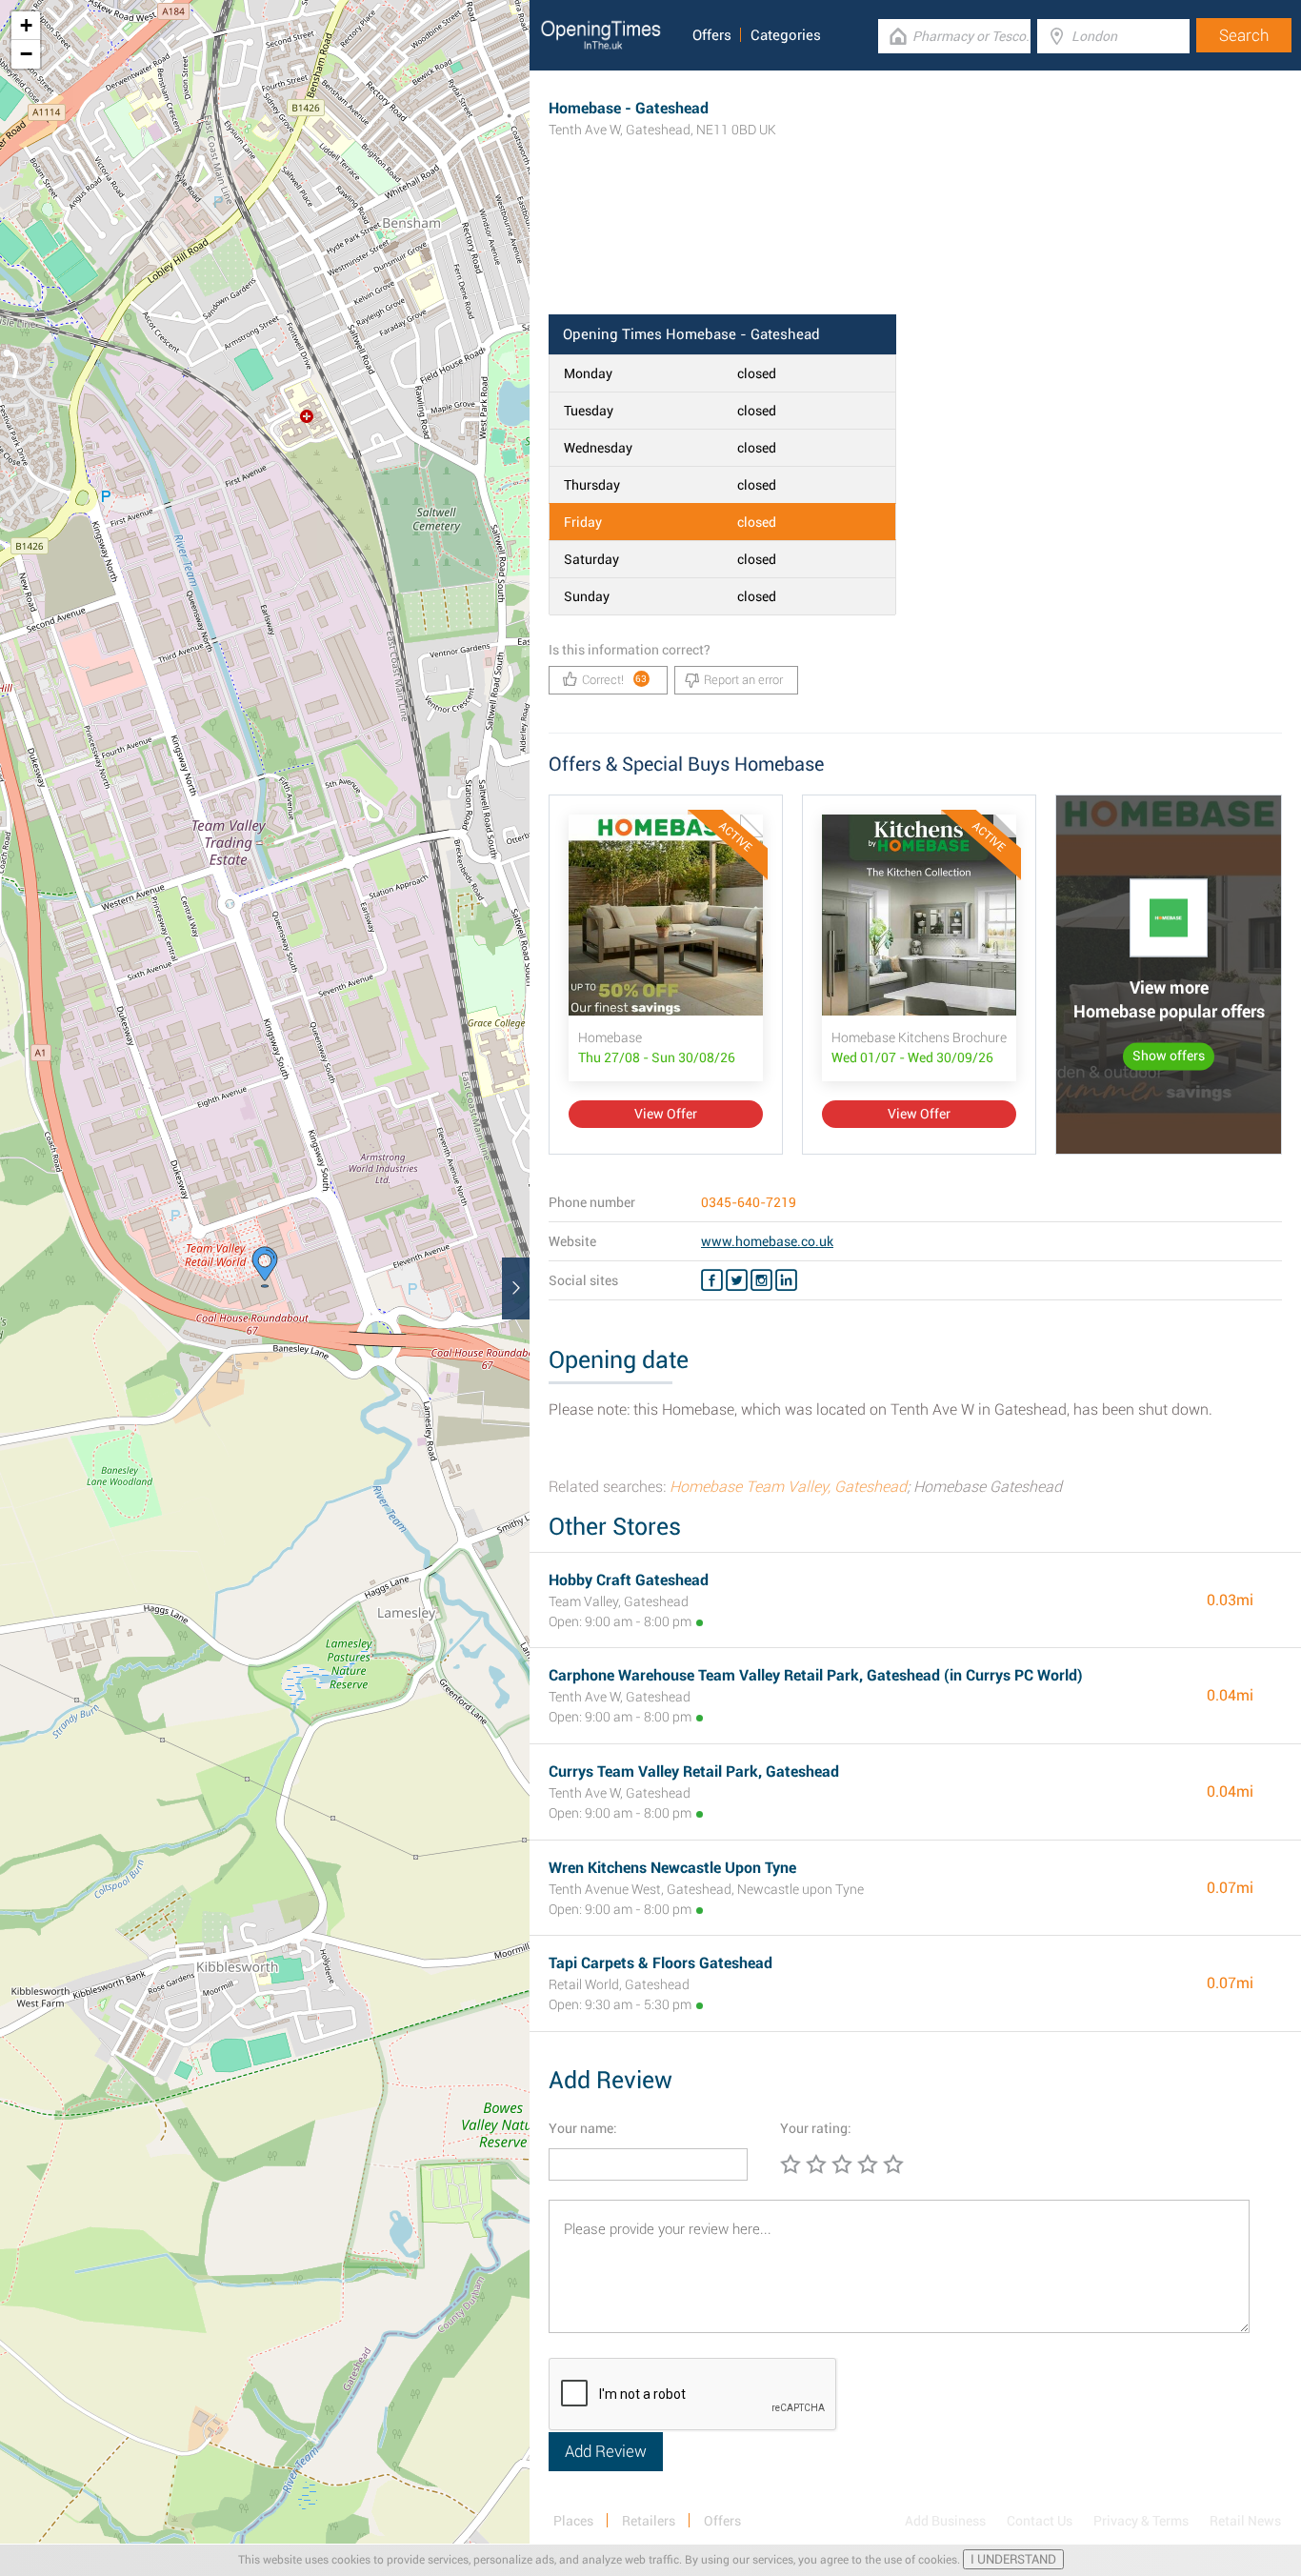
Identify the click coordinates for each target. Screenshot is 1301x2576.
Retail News (1245, 2521)
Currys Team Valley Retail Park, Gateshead (694, 1771)
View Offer (666, 1114)
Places (573, 2521)
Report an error (743, 680)
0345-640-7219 (749, 1202)
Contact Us (1040, 2521)
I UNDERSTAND (1013, 2559)
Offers (712, 35)
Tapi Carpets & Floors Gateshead (661, 1963)
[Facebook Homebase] (712, 1280)
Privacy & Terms (1141, 2521)
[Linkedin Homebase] (786, 1280)
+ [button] (26, 25)
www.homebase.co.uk (767, 1241)
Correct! (615, 680)
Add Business (945, 2521)
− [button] (26, 54)
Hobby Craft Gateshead (629, 1580)
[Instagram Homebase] (761, 1280)
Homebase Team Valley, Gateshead (788, 1487)
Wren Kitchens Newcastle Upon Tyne (672, 1868)
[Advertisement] (915, 252)
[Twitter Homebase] (737, 1280)
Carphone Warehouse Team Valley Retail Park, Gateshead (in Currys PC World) (816, 1675)
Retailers (649, 2521)
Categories (786, 35)
